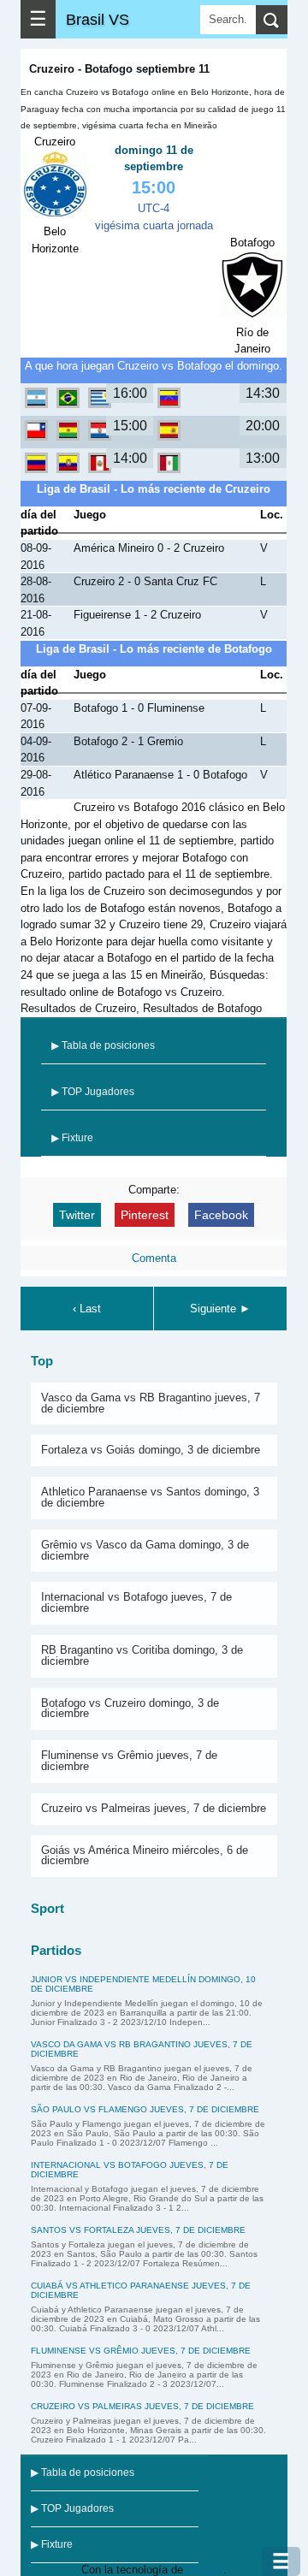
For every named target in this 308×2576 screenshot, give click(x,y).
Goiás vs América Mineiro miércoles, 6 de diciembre (145, 1856)
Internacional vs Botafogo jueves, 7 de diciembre (136, 1602)
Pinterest (145, 1215)
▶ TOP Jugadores (93, 1092)
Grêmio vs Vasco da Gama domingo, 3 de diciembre (145, 1550)
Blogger (205, 2570)
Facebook (221, 1215)
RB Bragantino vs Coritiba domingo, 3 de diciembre (142, 1655)
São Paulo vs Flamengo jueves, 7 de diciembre (145, 2109)
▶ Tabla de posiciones (103, 1045)
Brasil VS (98, 19)
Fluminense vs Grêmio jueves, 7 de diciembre (129, 1761)
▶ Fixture (72, 1138)
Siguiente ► (220, 1309)
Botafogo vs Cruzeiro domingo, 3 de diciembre (130, 1708)
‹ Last (87, 1309)
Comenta (154, 1258)
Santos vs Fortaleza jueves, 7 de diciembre (138, 2230)
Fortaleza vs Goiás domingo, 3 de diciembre (151, 1450)
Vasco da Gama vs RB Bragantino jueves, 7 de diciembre (151, 1403)
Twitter (77, 1215)
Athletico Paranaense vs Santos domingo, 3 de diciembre (150, 1497)
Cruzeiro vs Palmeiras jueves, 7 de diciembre (154, 1808)
